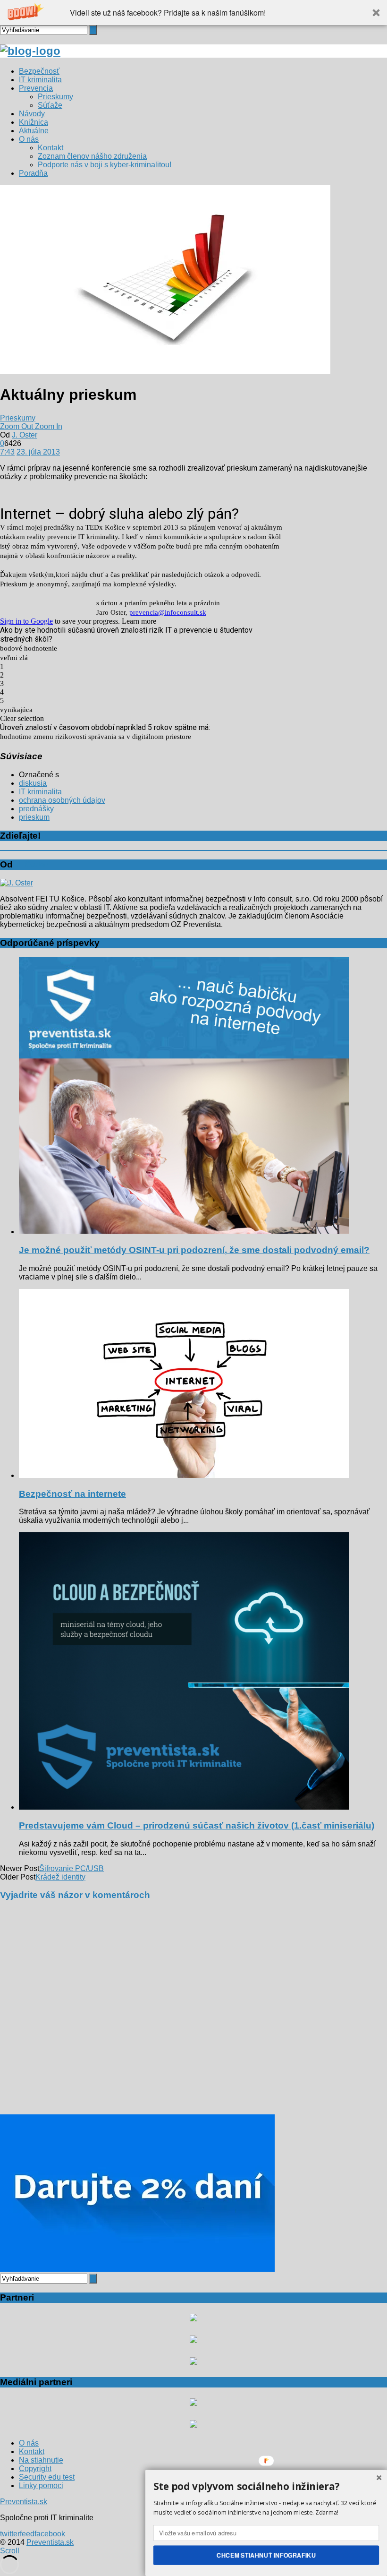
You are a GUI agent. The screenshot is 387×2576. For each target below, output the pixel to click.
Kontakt (50, 148)
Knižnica (34, 122)
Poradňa (33, 173)
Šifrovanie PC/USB (72, 1868)
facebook (50, 2534)
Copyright (35, 2469)
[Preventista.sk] (30, 51)
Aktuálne (34, 131)
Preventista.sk (24, 2502)
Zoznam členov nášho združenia (92, 156)
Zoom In (49, 426)
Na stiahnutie (41, 2460)
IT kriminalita (40, 80)
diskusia (33, 783)
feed (27, 2534)
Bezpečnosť (39, 71)
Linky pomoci (41, 2486)
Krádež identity (60, 1877)
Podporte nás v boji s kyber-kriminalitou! (105, 165)
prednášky (36, 809)
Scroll (10, 2551)
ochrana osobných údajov (62, 800)
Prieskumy (55, 97)
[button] (193, 13)
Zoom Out (17, 426)
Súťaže (50, 105)
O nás (29, 139)
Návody (32, 114)
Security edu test (47, 2477)
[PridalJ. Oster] (17, 883)
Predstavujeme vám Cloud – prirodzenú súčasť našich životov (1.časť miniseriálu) (197, 1825)
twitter (10, 2534)
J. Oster (25, 435)
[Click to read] (184, 1232)
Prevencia (36, 88)
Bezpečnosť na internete (72, 1494)
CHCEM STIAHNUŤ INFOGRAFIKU (266, 2555)
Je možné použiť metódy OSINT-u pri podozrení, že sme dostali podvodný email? (194, 1250)
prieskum (34, 817)
